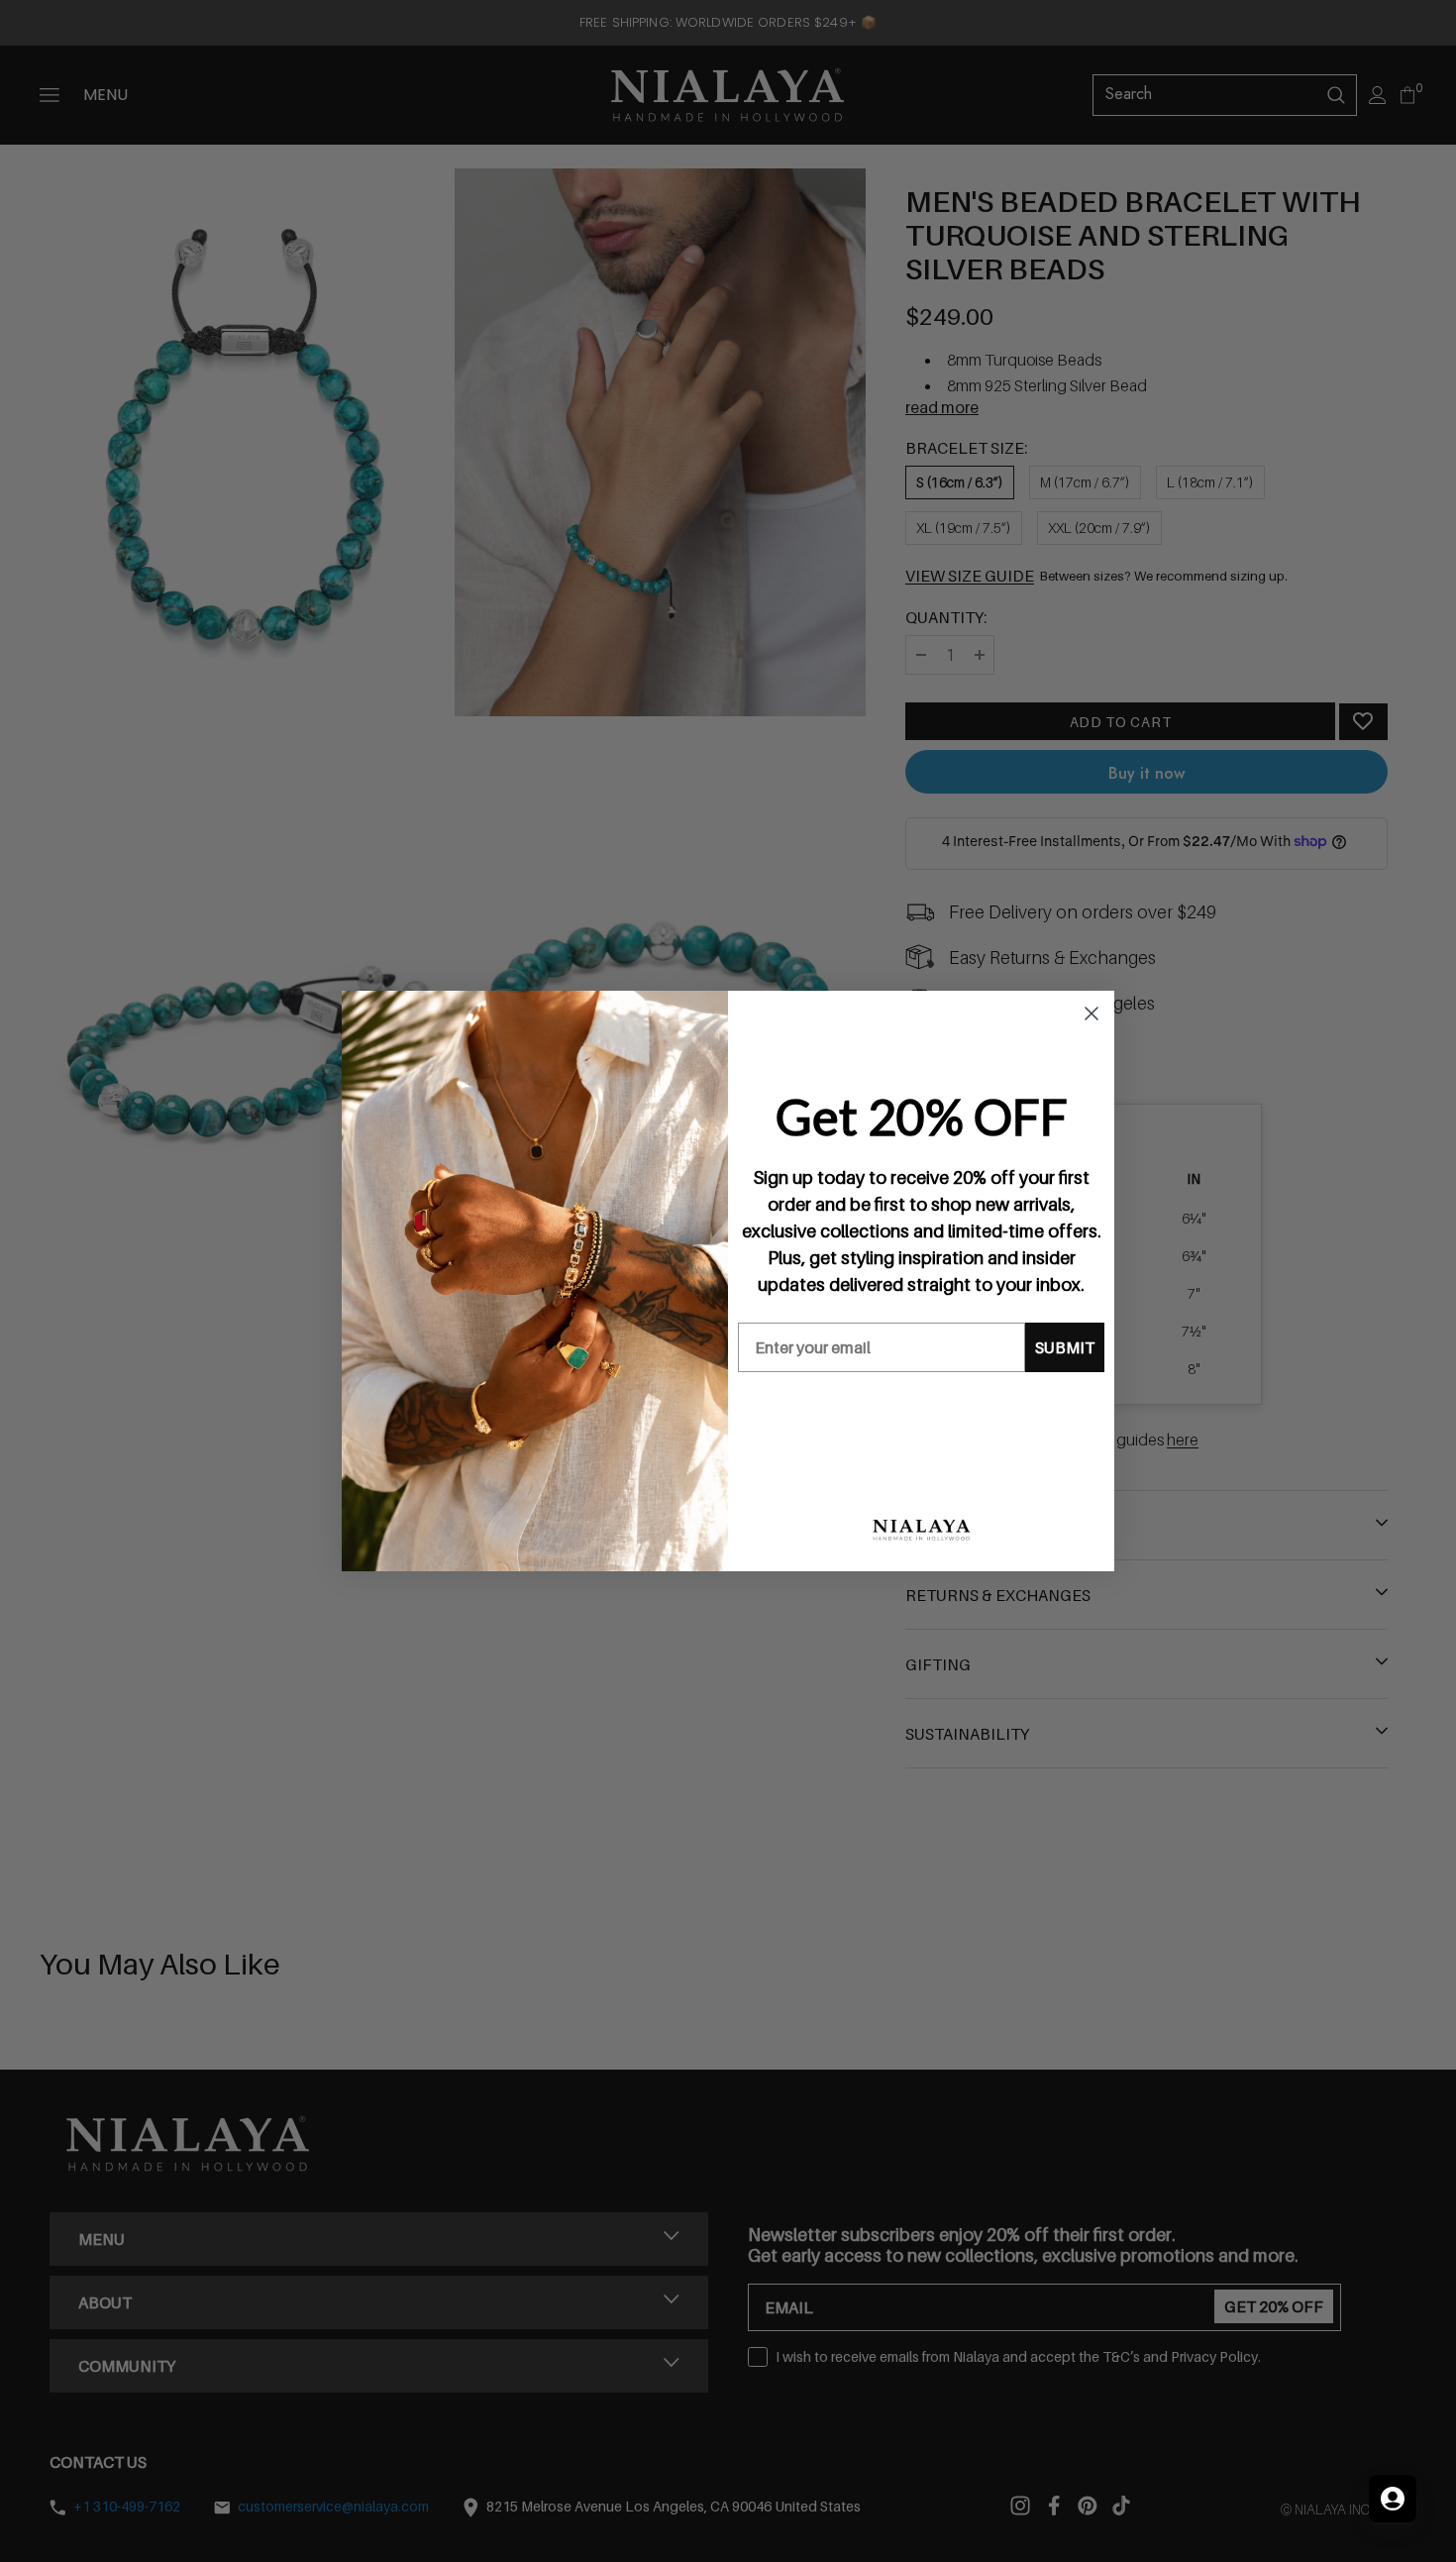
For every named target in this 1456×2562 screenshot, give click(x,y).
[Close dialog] (1092, 1014)
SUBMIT (1065, 1347)
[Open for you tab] (1393, 2499)
